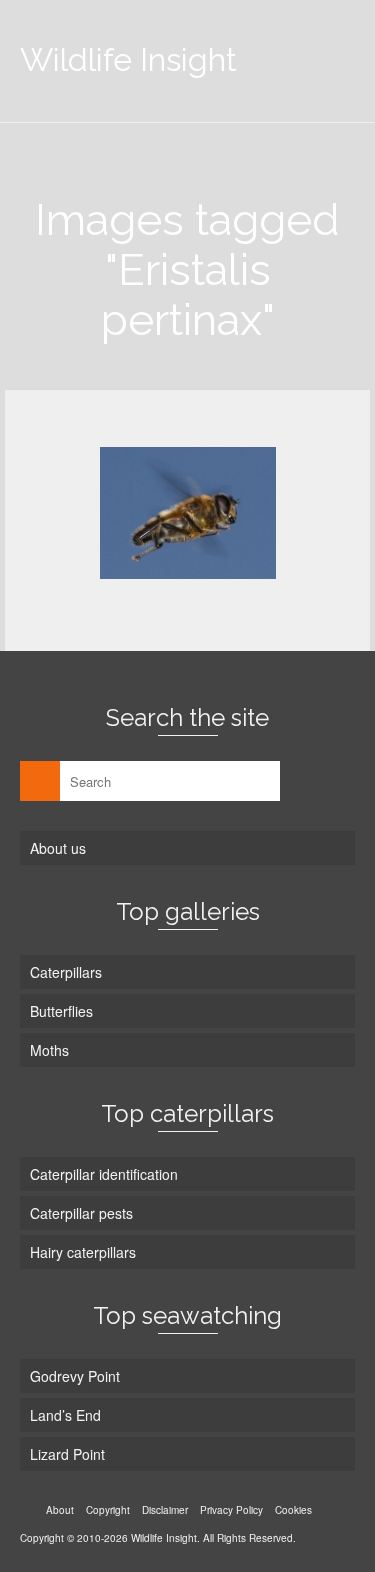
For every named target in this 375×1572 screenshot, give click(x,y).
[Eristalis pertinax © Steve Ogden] (188, 513)
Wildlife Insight (128, 59)
